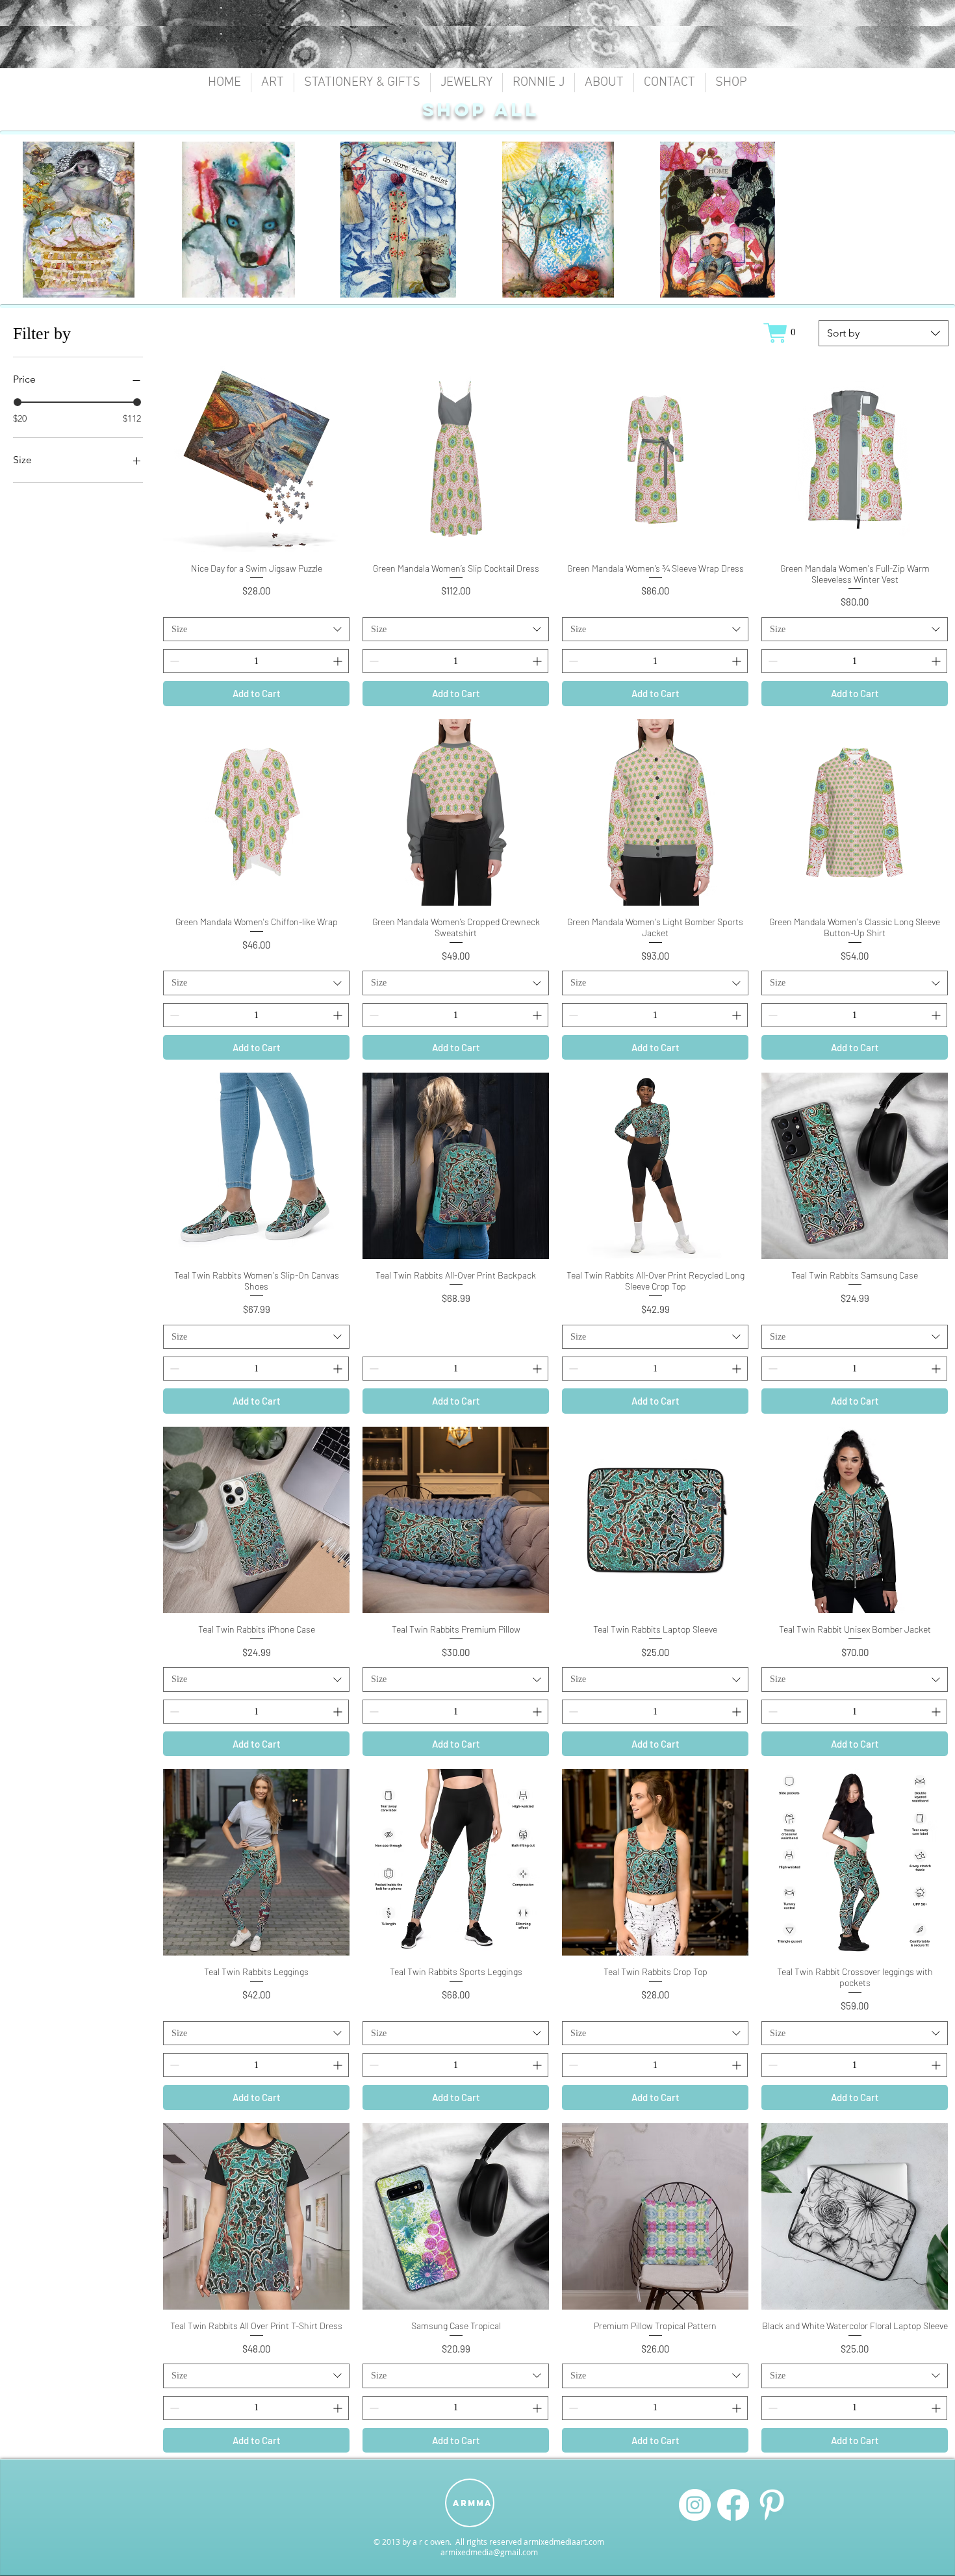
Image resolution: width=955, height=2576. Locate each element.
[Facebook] (733, 2505)
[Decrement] (173, 661)
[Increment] (339, 661)
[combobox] (884, 333)
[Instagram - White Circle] (695, 2505)
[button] (273, 83)
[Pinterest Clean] (771, 2505)
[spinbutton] (256, 661)
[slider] (18, 402)
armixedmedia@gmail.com (489, 2552)
